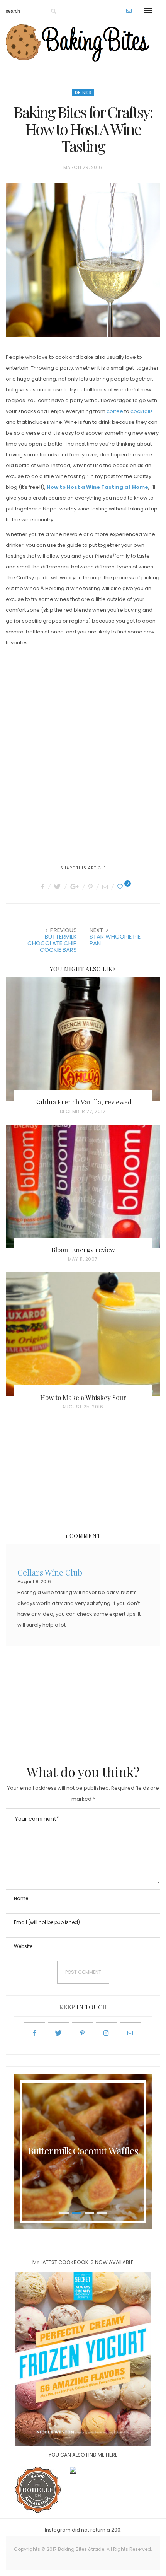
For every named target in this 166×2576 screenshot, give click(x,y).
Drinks (83, 92)
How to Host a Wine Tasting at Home (97, 487)
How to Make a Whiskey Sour (83, 1397)
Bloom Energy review (83, 1250)
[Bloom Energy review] (83, 1186)
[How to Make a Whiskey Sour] (83, 1334)
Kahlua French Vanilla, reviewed (83, 1102)
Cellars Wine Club (50, 1571)
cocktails (142, 411)
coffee (115, 411)
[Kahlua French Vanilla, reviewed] (83, 1039)
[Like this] (121, 887)
